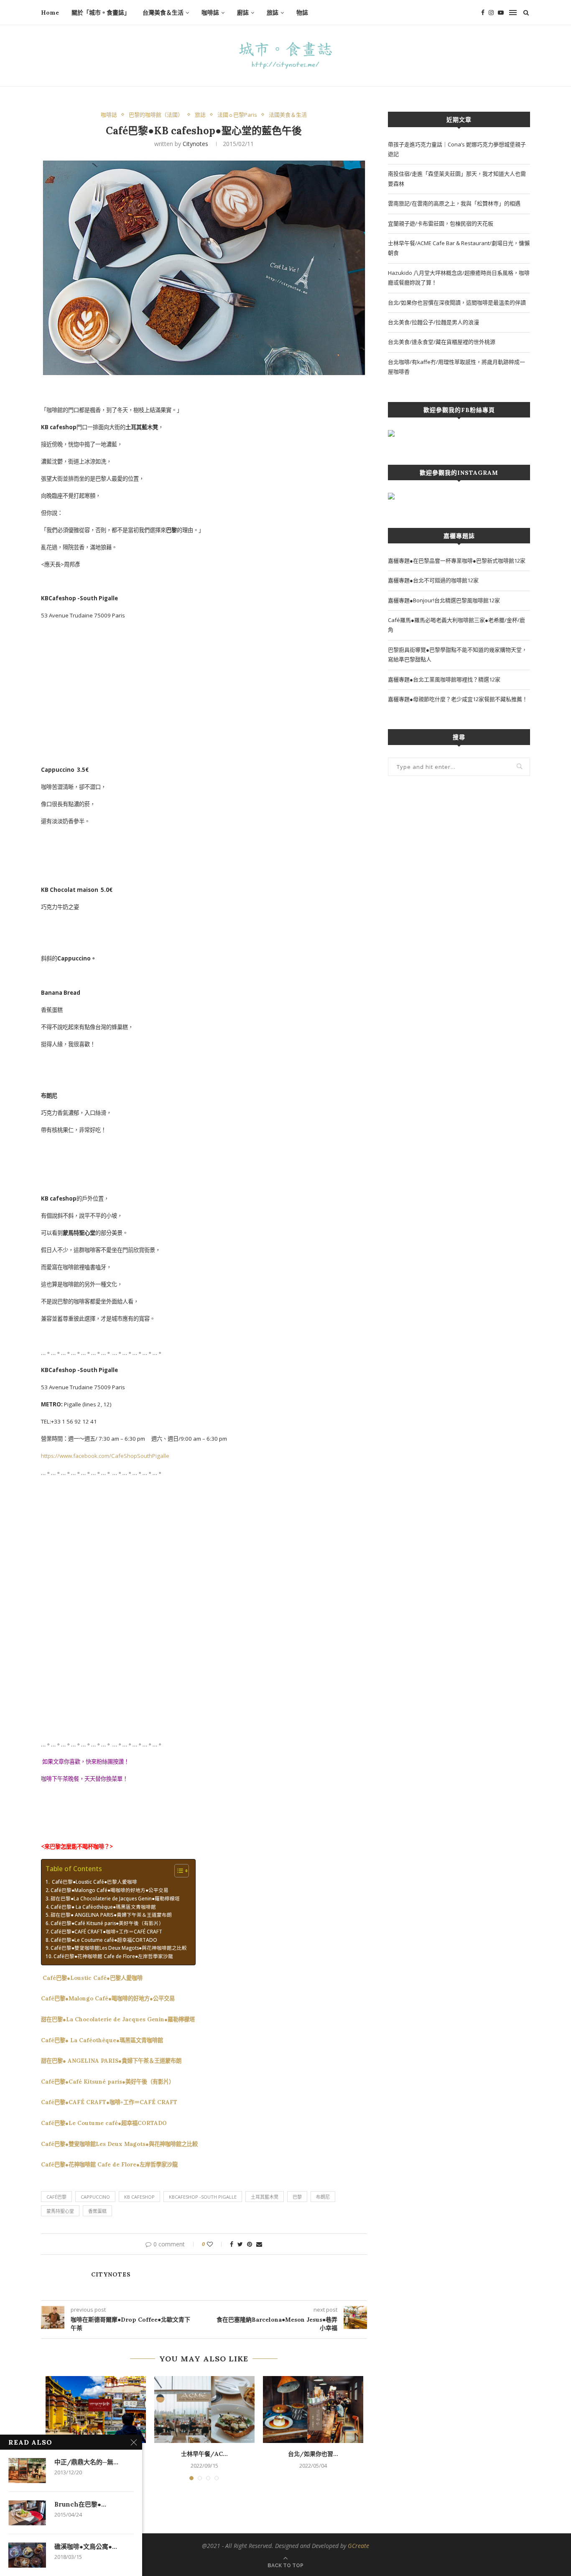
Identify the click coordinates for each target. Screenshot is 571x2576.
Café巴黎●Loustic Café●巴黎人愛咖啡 (94, 1882)
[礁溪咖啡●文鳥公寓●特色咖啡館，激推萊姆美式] (27, 2555)
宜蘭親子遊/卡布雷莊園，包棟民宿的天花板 (441, 223)
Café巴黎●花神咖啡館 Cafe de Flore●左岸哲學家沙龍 (113, 1956)
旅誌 (273, 13)
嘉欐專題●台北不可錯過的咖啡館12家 (433, 580)
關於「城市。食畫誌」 (101, 13)
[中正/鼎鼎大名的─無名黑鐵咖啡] (27, 2471)
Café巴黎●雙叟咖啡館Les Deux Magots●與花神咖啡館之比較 (119, 1948)
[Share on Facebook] (232, 2244)
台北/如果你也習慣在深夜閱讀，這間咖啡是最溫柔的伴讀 (457, 302)
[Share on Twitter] (240, 2244)
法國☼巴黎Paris (237, 115)
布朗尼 (323, 2197)
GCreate (358, 2546)
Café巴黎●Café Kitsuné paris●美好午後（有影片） (107, 1923)
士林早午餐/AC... (204, 2454)
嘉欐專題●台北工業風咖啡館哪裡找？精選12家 (444, 679)
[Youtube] (501, 13)
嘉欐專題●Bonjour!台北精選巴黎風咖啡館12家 (444, 600)
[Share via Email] (259, 2244)
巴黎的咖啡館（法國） (156, 115)
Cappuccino (95, 2197)
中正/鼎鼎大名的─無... (86, 2462)
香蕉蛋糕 (97, 2211)
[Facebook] (483, 13)
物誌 (302, 13)
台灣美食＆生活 (163, 13)
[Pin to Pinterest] (250, 2244)
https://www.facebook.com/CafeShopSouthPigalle (105, 1456)
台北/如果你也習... (313, 2454)
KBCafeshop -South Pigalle (203, 2197)
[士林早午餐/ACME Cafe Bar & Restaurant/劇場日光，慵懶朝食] (204, 2410)
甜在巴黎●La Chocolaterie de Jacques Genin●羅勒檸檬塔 (115, 1898)
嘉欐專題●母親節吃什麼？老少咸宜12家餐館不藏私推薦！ (458, 699)
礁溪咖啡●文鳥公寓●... (86, 2547)
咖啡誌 (210, 13)
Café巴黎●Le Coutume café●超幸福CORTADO (104, 1940)
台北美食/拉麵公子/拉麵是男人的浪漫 (433, 322)
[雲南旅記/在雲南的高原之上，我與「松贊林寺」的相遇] (96, 2410)
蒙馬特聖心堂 (60, 2211)
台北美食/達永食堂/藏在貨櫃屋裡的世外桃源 (442, 342)
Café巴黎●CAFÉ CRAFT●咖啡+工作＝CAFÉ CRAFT (106, 1931)
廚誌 (243, 13)
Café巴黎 (56, 2197)
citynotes (195, 144)
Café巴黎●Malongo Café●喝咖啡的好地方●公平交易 (110, 1890)
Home (50, 13)
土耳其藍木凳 (265, 2197)
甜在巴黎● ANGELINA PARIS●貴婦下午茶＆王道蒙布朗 (111, 1915)
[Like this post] (215, 2244)
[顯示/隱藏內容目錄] (177, 1871)
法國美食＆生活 (288, 115)
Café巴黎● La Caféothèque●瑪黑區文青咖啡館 (103, 1907)
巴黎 (297, 2197)
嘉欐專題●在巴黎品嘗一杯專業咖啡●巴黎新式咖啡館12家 (457, 561)
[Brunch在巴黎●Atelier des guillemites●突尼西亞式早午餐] (27, 2513)
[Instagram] (491, 13)
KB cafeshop (139, 2197)
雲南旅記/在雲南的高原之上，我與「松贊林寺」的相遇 (454, 203)
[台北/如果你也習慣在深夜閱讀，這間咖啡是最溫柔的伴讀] (313, 2410)
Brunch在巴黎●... (80, 2504)
